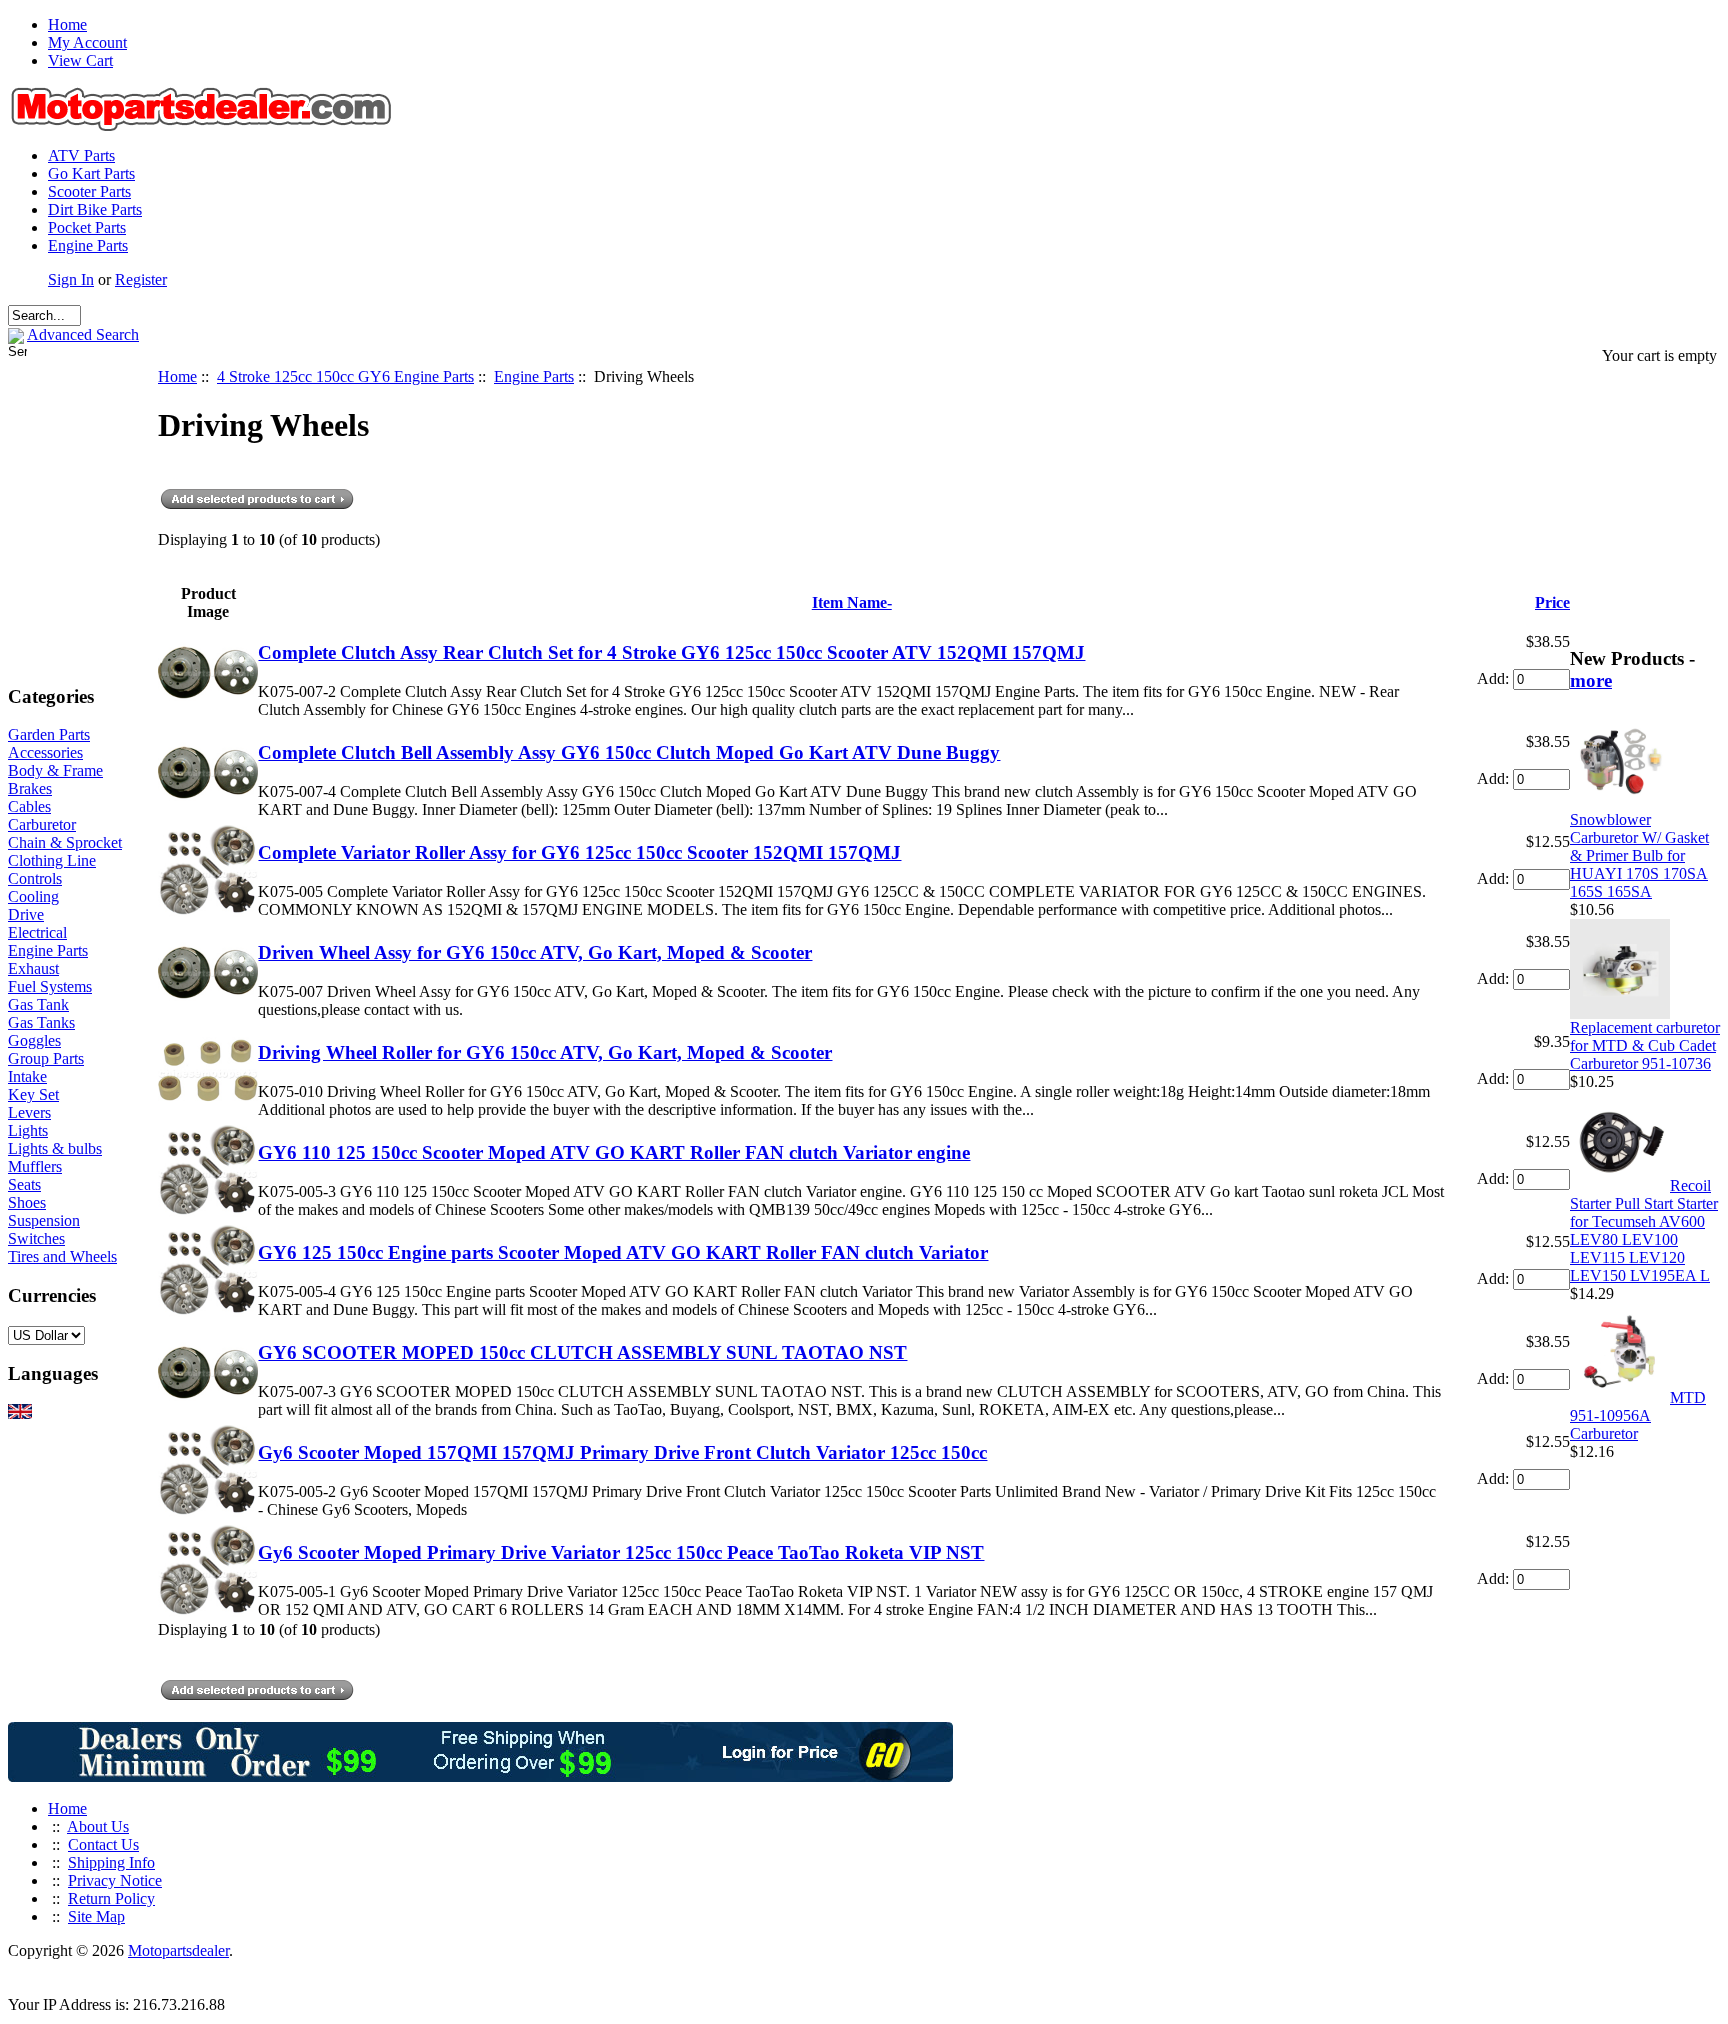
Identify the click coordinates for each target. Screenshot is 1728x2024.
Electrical (37, 932)
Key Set (33, 1094)
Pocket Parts (87, 227)
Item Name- (852, 602)
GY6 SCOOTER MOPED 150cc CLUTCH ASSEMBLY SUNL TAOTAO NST (582, 1352)
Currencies (52, 1295)
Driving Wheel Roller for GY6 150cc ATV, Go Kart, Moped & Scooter (545, 1052)
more (1591, 680)
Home (67, 24)
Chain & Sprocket (65, 842)
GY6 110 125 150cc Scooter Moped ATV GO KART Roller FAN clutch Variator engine (614, 1152)
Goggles (34, 1040)
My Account (87, 42)
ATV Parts (81, 155)
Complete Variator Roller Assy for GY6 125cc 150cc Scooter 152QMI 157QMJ (579, 852)
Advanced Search (83, 334)
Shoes (27, 1202)
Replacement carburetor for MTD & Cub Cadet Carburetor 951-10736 (1645, 1045)
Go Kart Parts (91, 173)
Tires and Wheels (62, 1256)
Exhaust (33, 968)
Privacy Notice (115, 1880)
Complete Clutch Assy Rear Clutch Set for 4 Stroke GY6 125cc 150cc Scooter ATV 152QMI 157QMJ (671, 652)
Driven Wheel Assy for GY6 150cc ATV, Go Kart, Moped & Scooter (535, 952)
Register (141, 279)
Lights (28, 1130)
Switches (36, 1238)
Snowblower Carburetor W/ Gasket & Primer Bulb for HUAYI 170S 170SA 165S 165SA (1639, 855)
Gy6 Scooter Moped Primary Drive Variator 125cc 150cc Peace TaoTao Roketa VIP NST (621, 1552)
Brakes (30, 788)
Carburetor (42, 824)
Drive (26, 914)
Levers (29, 1112)
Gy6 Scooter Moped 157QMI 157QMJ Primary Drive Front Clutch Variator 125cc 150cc (622, 1452)
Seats (24, 1184)
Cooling (33, 896)
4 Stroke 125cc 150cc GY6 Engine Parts (345, 376)
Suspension (44, 1220)
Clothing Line (52, 860)
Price (1552, 602)
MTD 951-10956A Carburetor (1638, 1415)
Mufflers (35, 1166)
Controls (35, 878)
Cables (29, 806)
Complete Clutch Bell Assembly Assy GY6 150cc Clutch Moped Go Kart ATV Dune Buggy (629, 752)
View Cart (80, 60)
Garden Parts (49, 734)
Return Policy (111, 1898)
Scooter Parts (89, 191)
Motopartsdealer (178, 1950)
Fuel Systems (50, 986)
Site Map (96, 1916)
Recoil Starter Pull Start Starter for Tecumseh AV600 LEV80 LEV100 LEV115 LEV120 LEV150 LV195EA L (1644, 1230)
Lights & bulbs (55, 1148)
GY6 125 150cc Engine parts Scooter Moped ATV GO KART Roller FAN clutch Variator (623, 1252)
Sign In (71, 279)
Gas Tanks (41, 1022)
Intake (27, 1076)
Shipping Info (111, 1862)
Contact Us (103, 1844)
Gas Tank (38, 1004)
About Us (98, 1826)
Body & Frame (55, 770)
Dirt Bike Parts (95, 209)
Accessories (45, 752)
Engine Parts (88, 245)
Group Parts (46, 1058)
